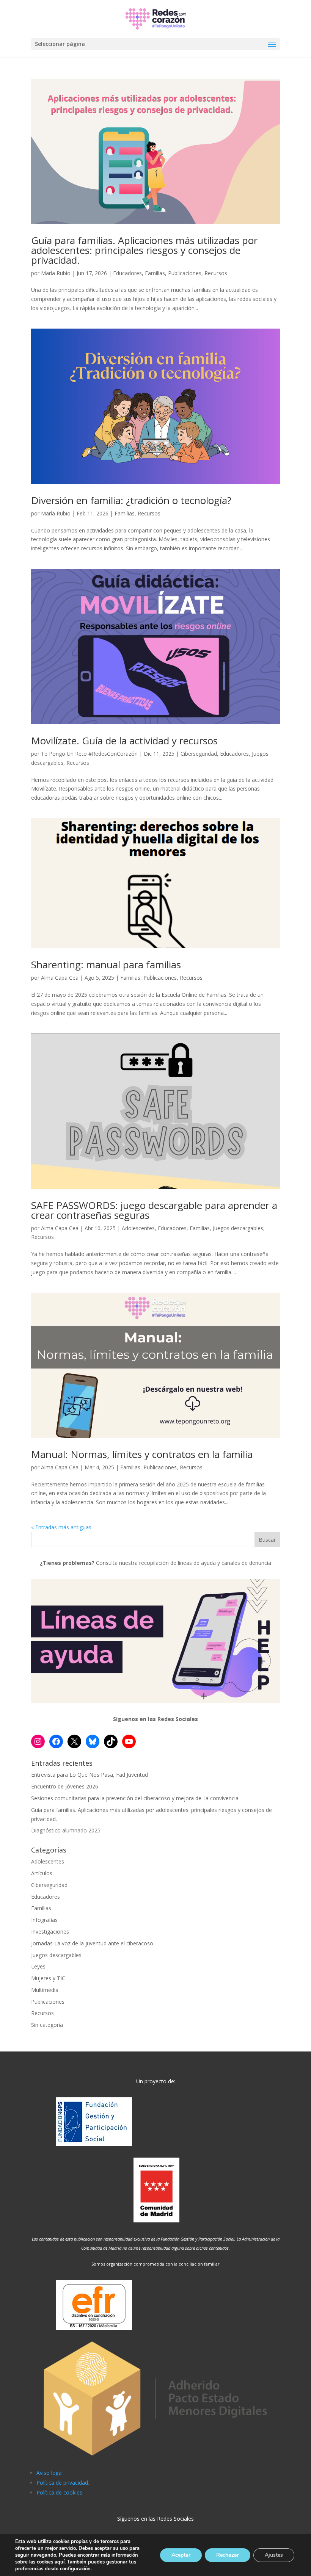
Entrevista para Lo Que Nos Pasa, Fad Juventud (90, 1775)
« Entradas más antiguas (61, 1527)
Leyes (38, 1966)
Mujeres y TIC (48, 1978)
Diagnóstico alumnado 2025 (66, 1830)
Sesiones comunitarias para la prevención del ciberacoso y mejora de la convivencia (135, 1798)
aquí (60, 2562)
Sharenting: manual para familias (106, 965)
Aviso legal (49, 2473)
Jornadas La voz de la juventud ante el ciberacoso (92, 1943)
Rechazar (228, 2555)
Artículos (42, 1873)
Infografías (44, 1920)
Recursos (216, 273)
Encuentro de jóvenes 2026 (65, 1786)
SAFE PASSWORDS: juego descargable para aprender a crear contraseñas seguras (154, 1210)
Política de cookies (59, 2492)
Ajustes (274, 2555)
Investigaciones (50, 1932)
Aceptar (181, 2555)
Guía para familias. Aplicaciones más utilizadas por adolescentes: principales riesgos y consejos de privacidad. (144, 250)
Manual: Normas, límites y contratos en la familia (142, 1454)
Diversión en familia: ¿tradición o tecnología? (131, 500)
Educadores (127, 273)
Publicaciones (185, 273)
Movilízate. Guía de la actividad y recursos (124, 741)
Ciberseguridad (199, 754)
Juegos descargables (238, 1228)
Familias (155, 273)
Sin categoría (47, 2025)
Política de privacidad (62, 2483)
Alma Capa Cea (60, 978)
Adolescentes (138, 1228)
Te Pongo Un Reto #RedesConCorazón (89, 754)
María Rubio (56, 273)
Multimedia (45, 1990)
